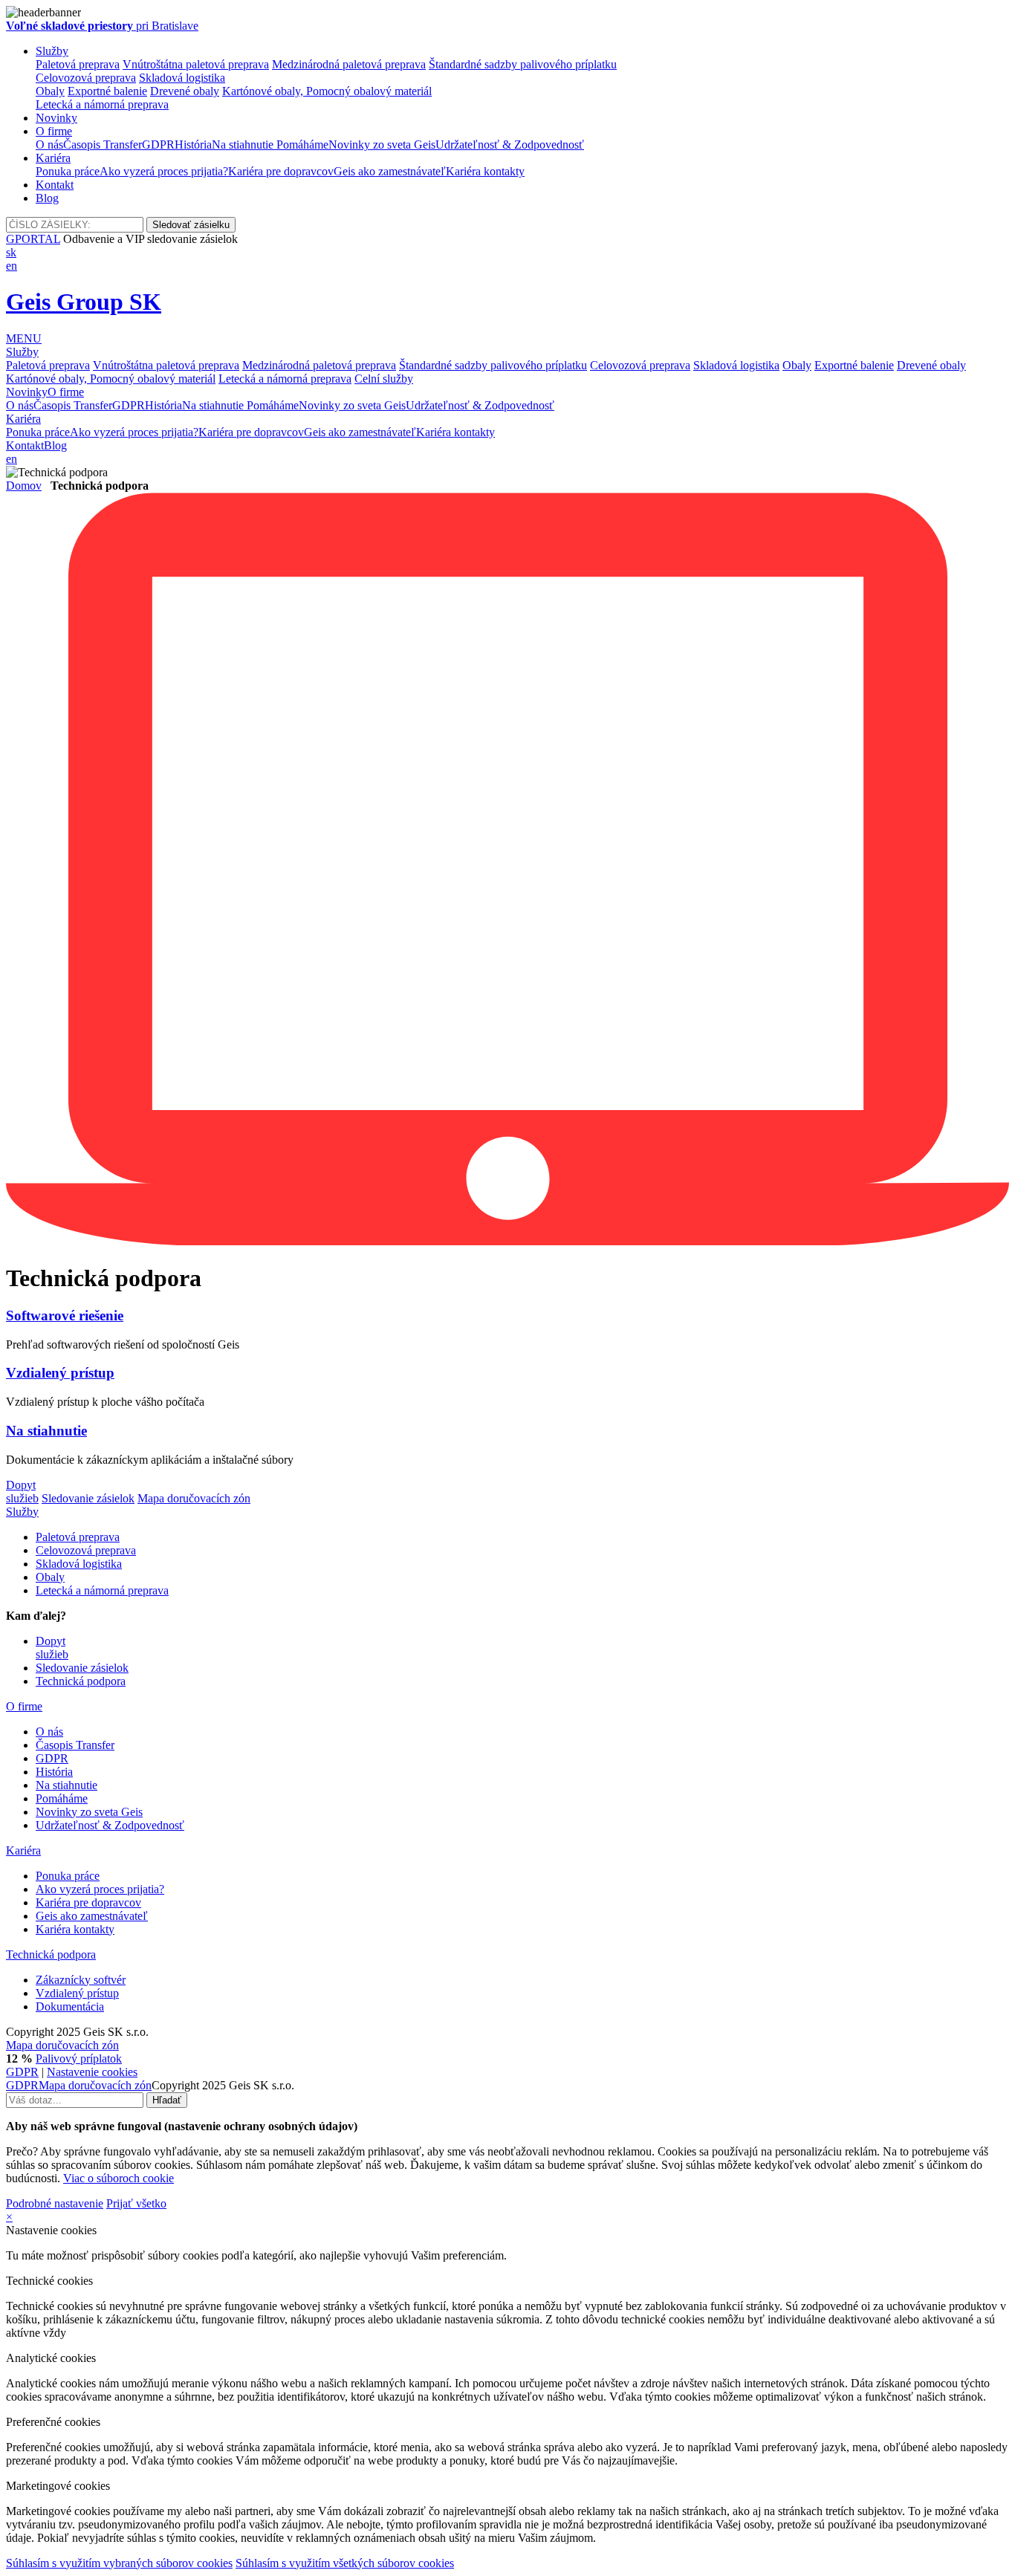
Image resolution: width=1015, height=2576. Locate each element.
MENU (24, 338)
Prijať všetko (136, 2203)
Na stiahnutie (244, 145)
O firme (54, 131)
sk (11, 252)
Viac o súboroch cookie (119, 2178)
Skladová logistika (182, 78)
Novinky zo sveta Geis (382, 145)
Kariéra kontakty (485, 171)
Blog (47, 198)
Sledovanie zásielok (88, 1498)
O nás (49, 145)
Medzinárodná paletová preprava (349, 64)
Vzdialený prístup (60, 1373)
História (193, 145)
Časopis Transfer (103, 145)
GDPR (158, 145)
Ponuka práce (68, 171)
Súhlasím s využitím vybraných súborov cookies (119, 2563)
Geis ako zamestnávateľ (390, 171)
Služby (52, 51)
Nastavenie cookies (92, 2072)
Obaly (50, 91)
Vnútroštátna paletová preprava (196, 64)
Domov (24, 486)
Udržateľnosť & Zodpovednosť (510, 145)
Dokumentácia (70, 2006)
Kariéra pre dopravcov (281, 171)
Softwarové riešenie (65, 1315)
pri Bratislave (102, 26)
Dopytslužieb (22, 1492)
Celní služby (384, 379)
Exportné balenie (107, 91)
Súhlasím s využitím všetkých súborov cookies (345, 2563)
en (12, 266)
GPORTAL (33, 239)
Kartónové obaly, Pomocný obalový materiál (327, 91)
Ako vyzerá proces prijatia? (164, 171)
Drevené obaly (185, 91)
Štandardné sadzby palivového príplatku (523, 64)
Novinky (56, 118)
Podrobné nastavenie (55, 2203)
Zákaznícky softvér (81, 1980)
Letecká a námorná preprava (102, 104)
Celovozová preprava (86, 78)
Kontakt (55, 185)
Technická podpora (81, 1681)
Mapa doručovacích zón (194, 1498)
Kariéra (53, 158)
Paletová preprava (78, 64)
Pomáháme (302, 145)
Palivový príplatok (79, 2058)
